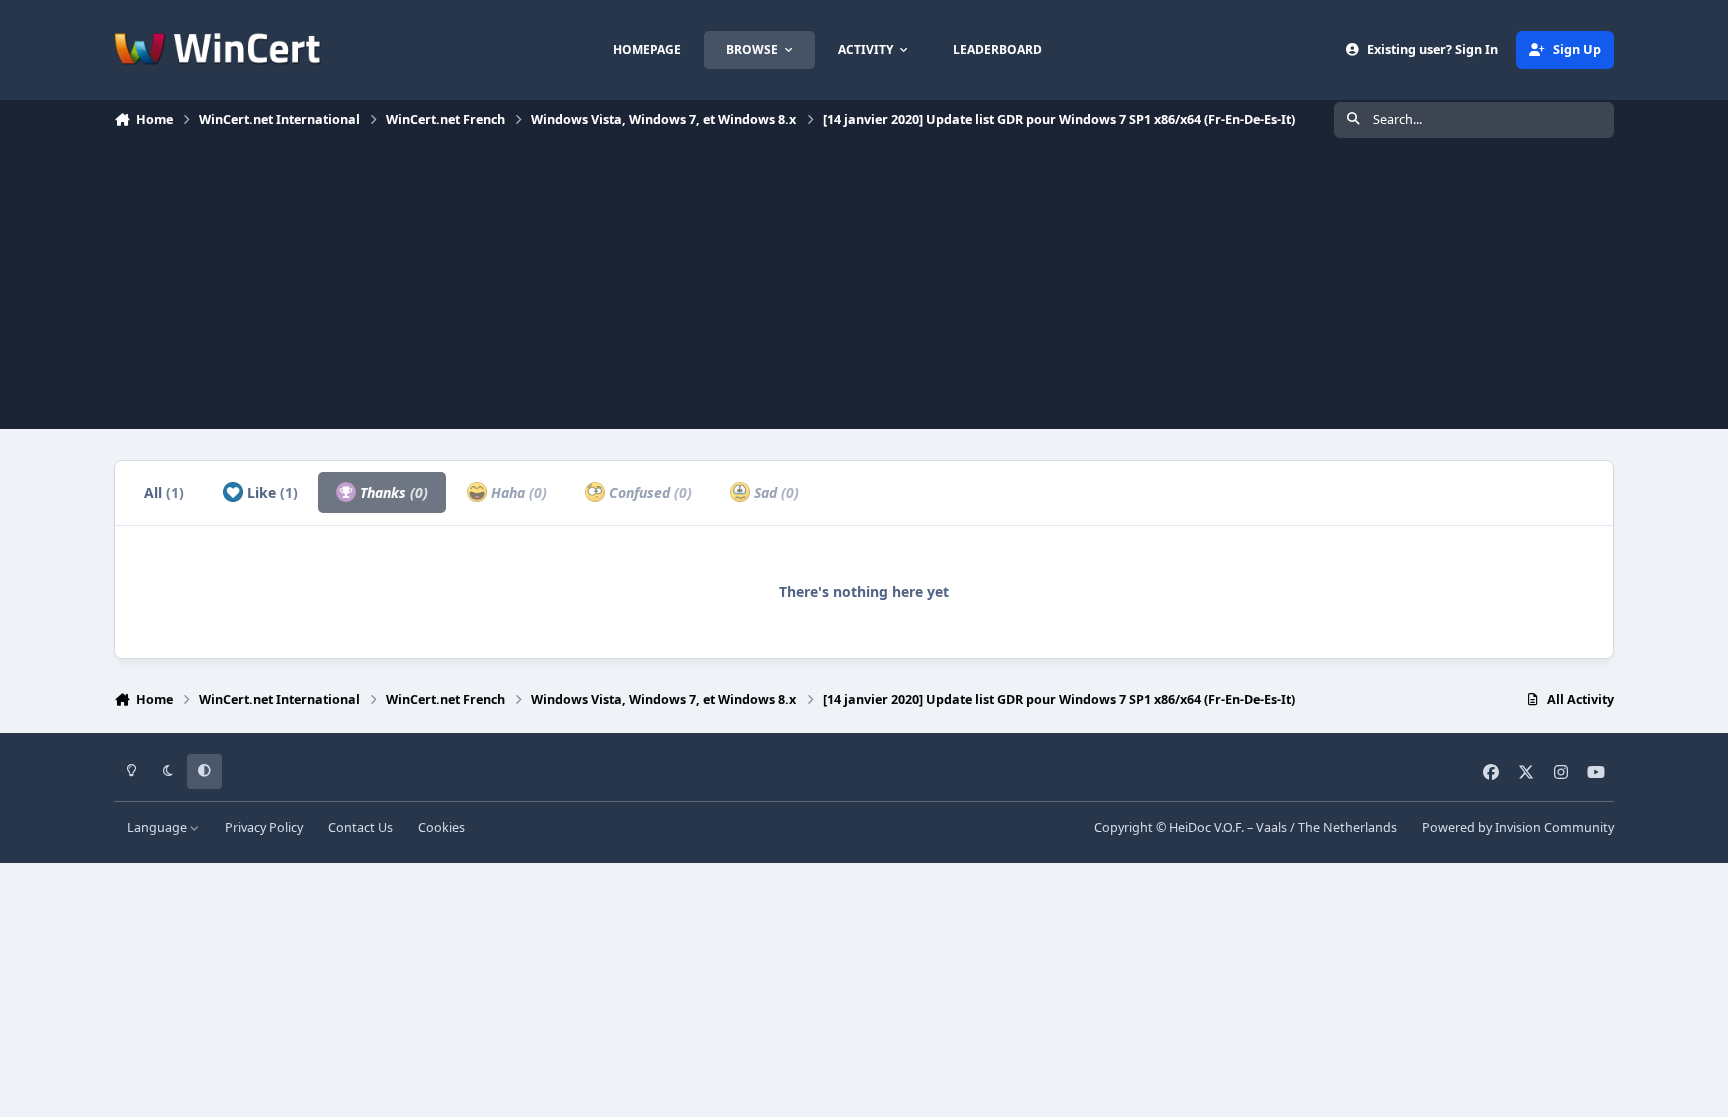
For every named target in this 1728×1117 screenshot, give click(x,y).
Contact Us (360, 827)
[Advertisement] (864, 289)
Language (158, 827)
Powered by (1518, 827)
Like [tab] (270, 492)
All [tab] (164, 492)
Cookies (441, 827)
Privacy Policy (264, 827)
